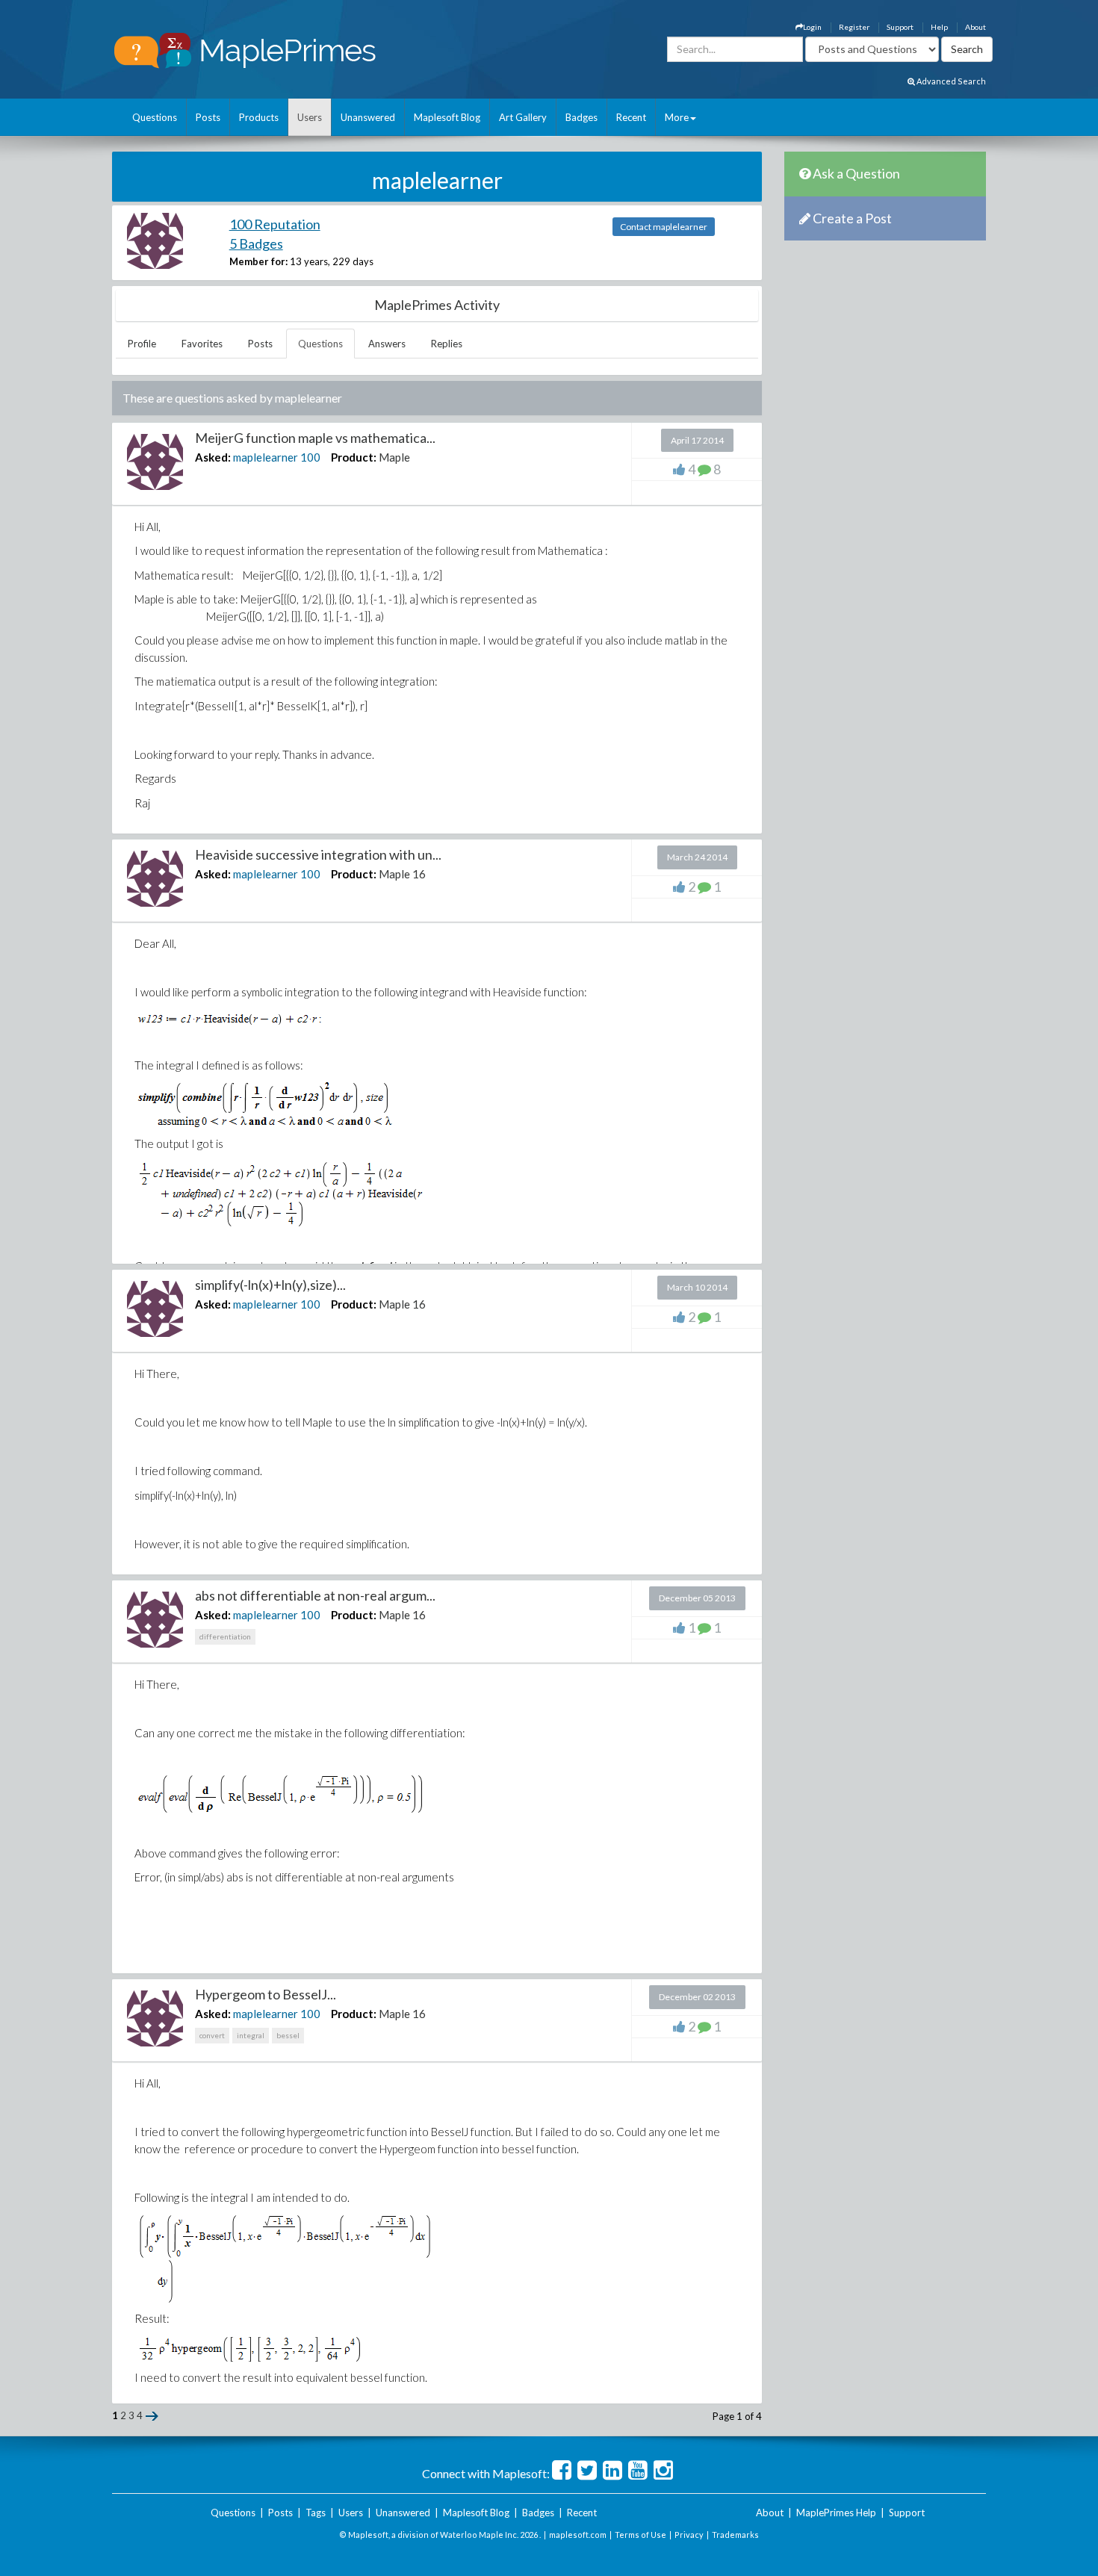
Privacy (689, 2535)
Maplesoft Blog (447, 117)
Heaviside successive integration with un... (318, 854)
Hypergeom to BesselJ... (266, 1994)
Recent (631, 117)
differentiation (225, 1636)
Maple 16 (402, 874)
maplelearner (266, 457)
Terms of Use (640, 2535)
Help (939, 27)
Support (900, 27)
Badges (581, 117)
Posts (208, 117)
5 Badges (256, 243)
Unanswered (368, 117)
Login (812, 27)
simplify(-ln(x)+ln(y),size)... (270, 1285)
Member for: (258, 261)
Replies (447, 344)
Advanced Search (950, 81)
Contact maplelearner (664, 227)
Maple (394, 457)
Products (259, 117)
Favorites (202, 344)
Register (854, 27)
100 (310, 457)
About (976, 27)
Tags (316, 2513)
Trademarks (735, 2535)
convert (212, 2035)
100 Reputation (275, 224)
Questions (155, 117)
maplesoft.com (578, 2535)
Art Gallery (523, 117)
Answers (387, 344)
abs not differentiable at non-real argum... (315, 1595)
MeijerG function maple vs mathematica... (315, 438)
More (677, 117)
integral (251, 2035)
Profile (142, 344)
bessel (288, 2035)
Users (310, 117)
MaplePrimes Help (836, 2513)
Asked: (213, 457)
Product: (354, 457)
